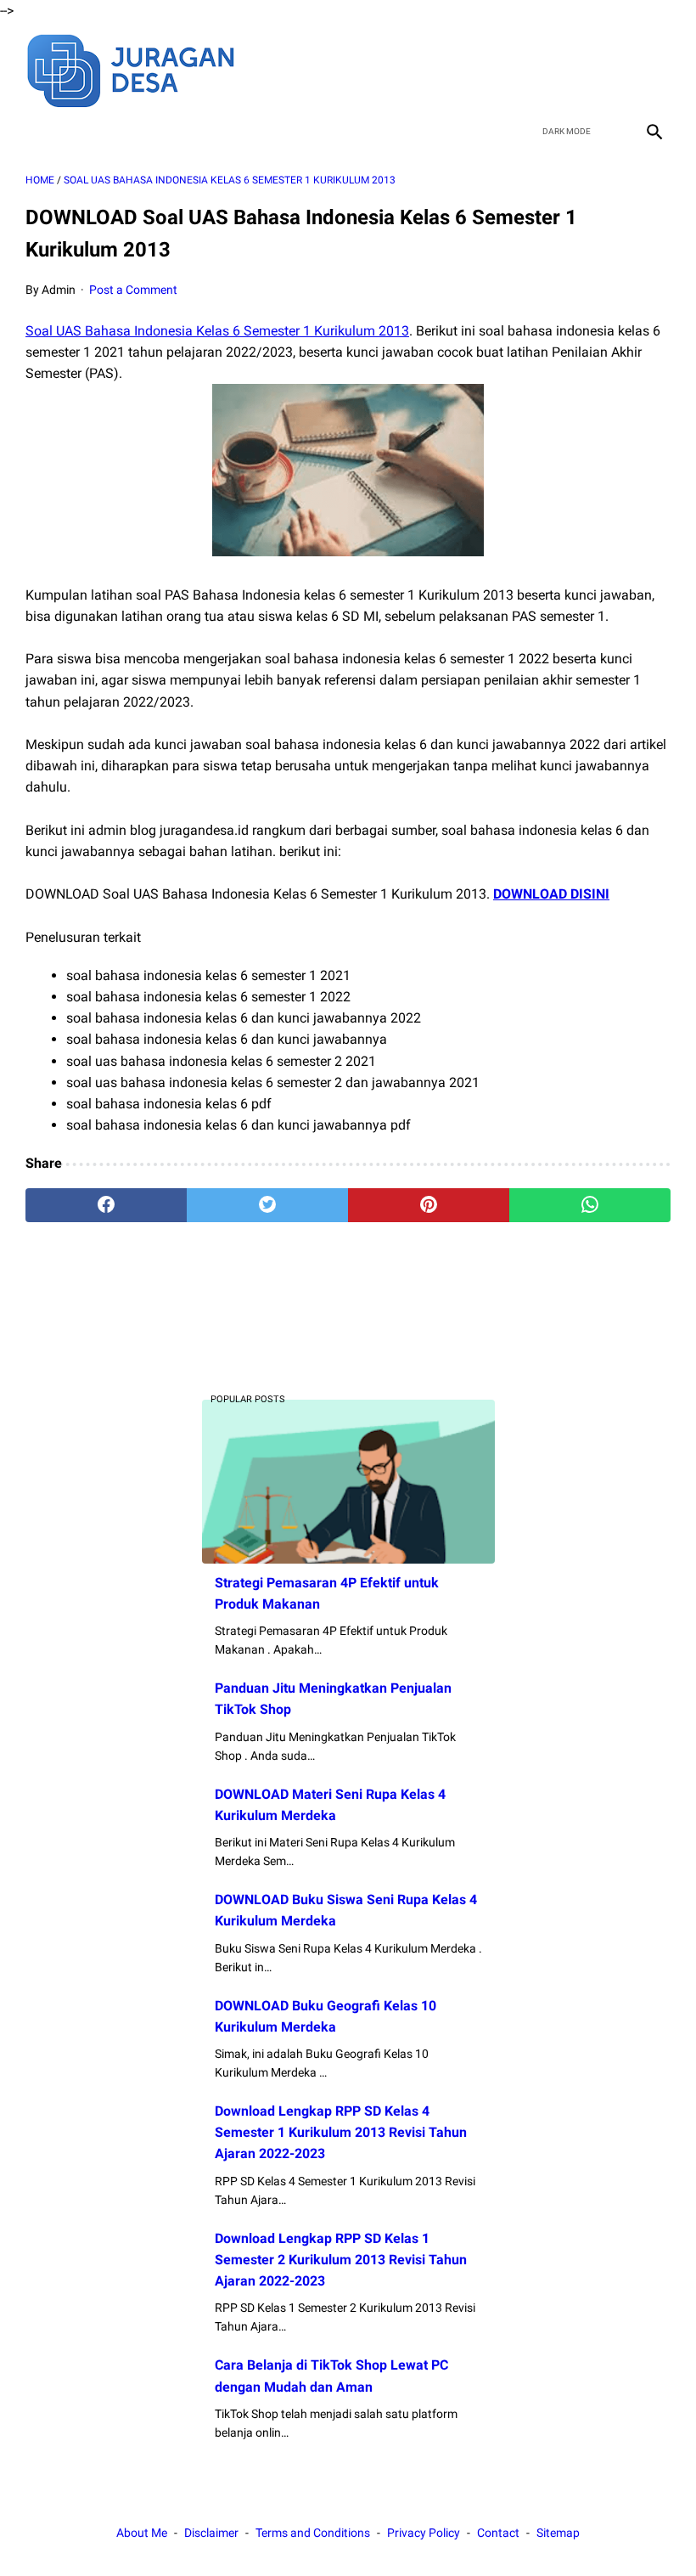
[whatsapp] (590, 1205)
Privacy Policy (424, 2533)
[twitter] (573, 69)
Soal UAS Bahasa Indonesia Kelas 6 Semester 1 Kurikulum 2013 (217, 331)
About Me (142, 2533)
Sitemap (558, 2533)
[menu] (36, 131)
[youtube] (612, 69)
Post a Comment (133, 290)
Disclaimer (211, 2533)
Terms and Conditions (313, 2533)
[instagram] (652, 69)
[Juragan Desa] (142, 68)
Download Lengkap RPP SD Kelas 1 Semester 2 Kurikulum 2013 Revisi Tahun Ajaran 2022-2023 (341, 2260)
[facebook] (533, 69)
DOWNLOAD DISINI (551, 894)
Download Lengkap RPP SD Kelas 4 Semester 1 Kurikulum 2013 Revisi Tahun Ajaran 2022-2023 (341, 2132)
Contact (498, 2533)
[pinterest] (429, 1205)
